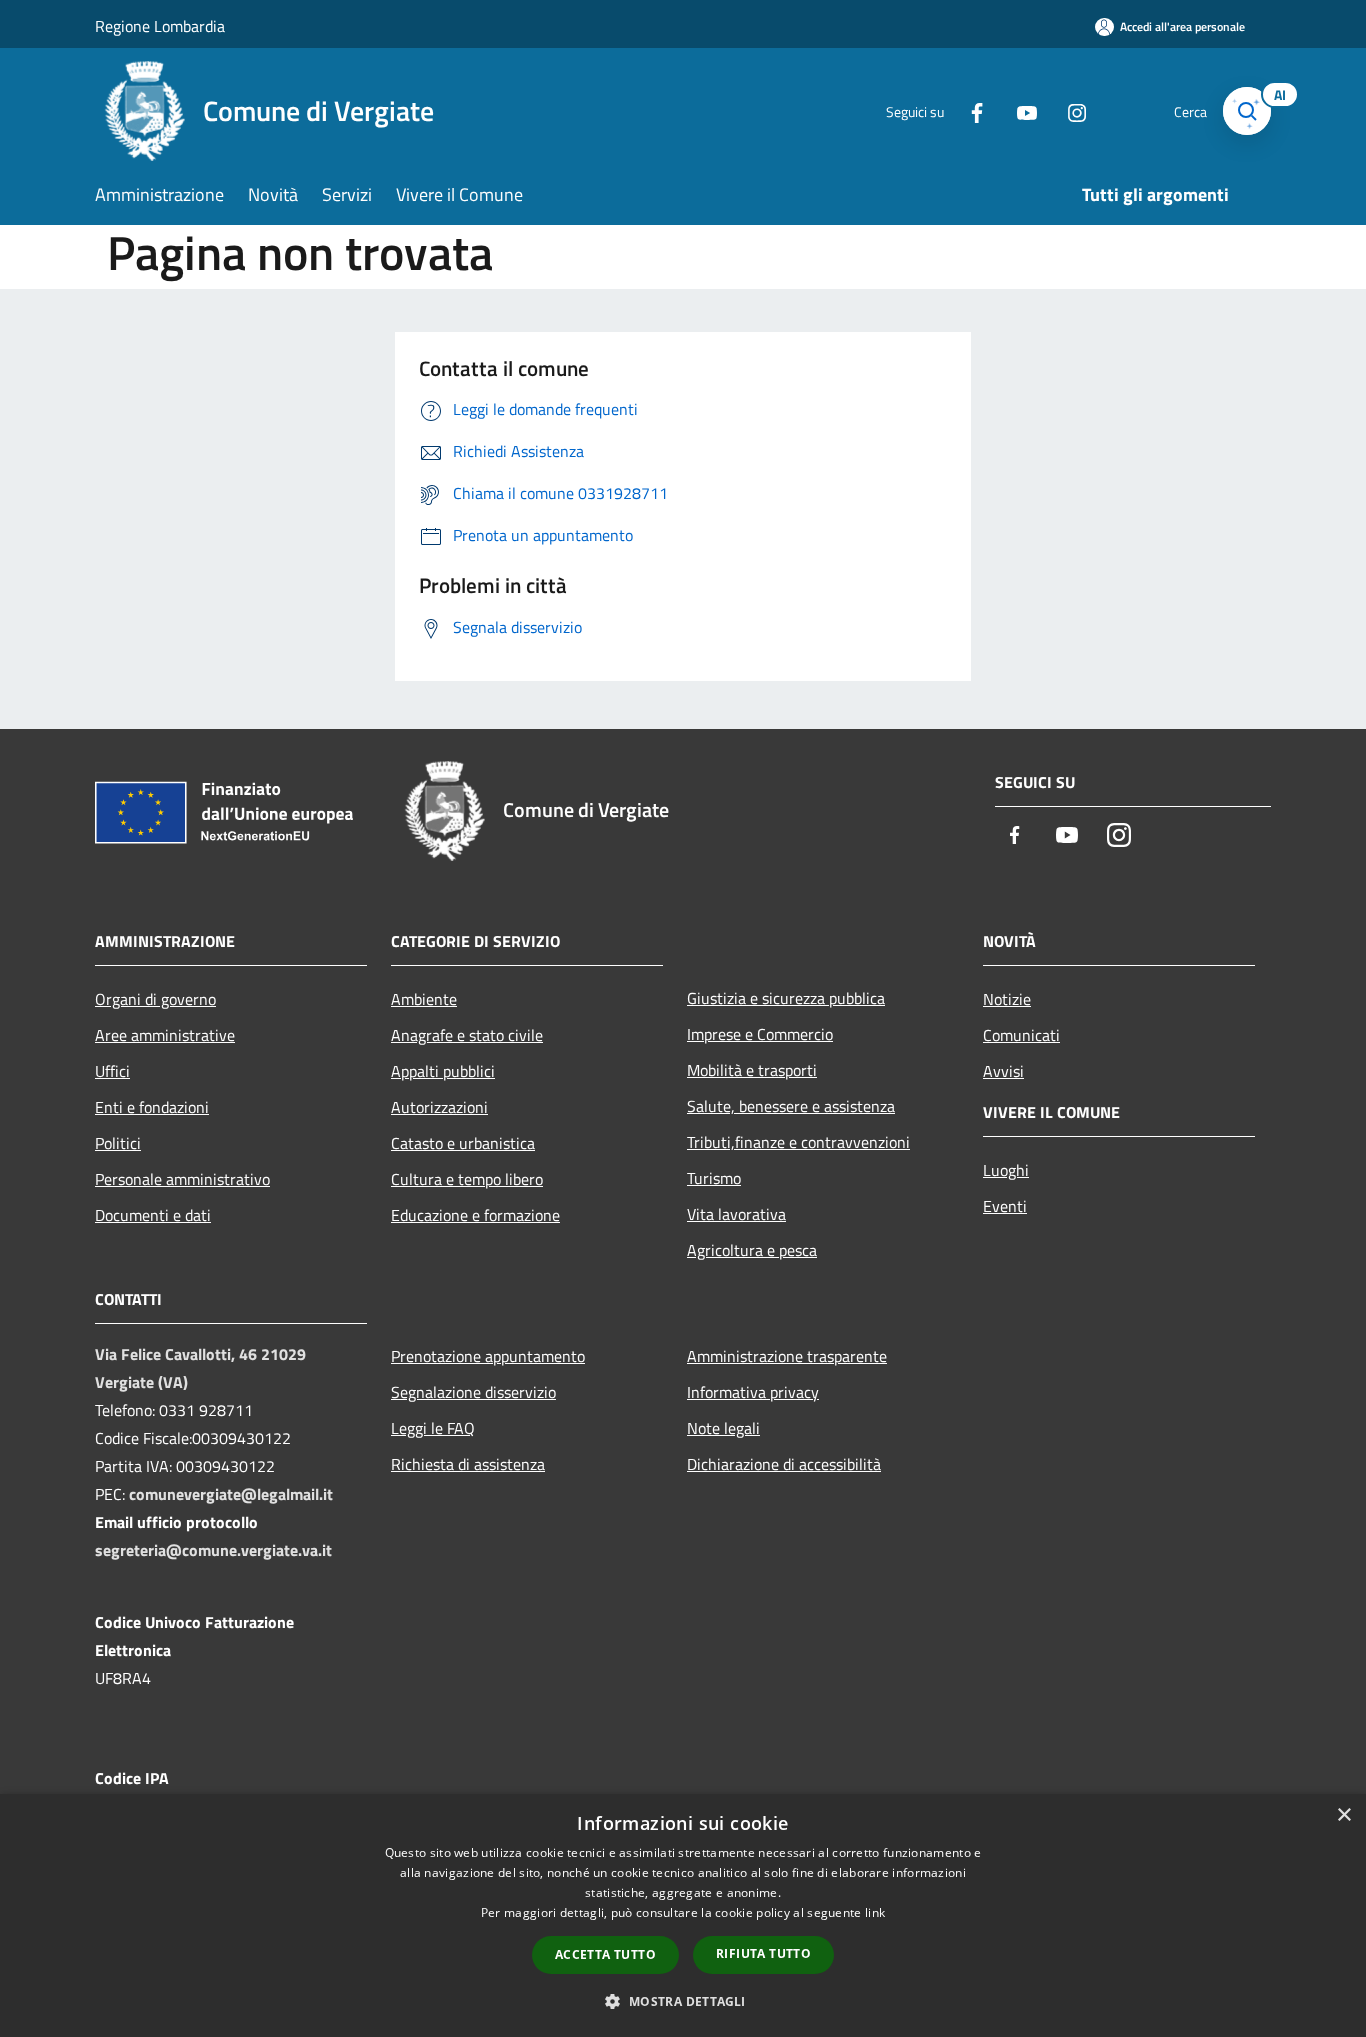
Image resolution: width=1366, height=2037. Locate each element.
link (875, 1912)
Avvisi (1003, 1071)
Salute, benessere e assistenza (791, 1106)
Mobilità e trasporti (752, 1070)
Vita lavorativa (736, 1214)
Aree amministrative (165, 1035)
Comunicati (1021, 1035)
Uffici (112, 1071)
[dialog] (683, 1915)
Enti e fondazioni (152, 1107)
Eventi (1005, 1206)
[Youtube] (1019, 110)
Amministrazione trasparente (787, 1356)
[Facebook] (969, 110)
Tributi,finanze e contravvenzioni (798, 1142)
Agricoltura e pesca (752, 1250)
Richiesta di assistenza (468, 1464)
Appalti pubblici (443, 1071)
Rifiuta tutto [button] (763, 1953)
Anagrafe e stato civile (467, 1035)
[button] (682, 2001)
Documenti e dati (153, 1215)
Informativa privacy (753, 1392)
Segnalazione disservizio (473, 1392)
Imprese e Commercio (760, 1034)
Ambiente (424, 999)
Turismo (714, 1178)
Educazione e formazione (475, 1215)
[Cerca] (1247, 111)
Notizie (1007, 999)
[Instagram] (1069, 110)
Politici (118, 1143)
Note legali (723, 1428)
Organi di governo (155, 999)
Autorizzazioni (439, 1107)
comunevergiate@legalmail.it (231, 1494)
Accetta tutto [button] (605, 1954)
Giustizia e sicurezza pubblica (786, 998)
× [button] (1343, 1815)
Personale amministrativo (182, 1179)
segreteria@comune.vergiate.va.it (213, 1550)
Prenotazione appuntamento (488, 1356)
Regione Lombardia (160, 26)
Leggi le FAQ (433, 1428)
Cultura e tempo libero (467, 1179)
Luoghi (1006, 1170)
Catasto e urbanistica (463, 1143)
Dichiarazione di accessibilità (784, 1464)
